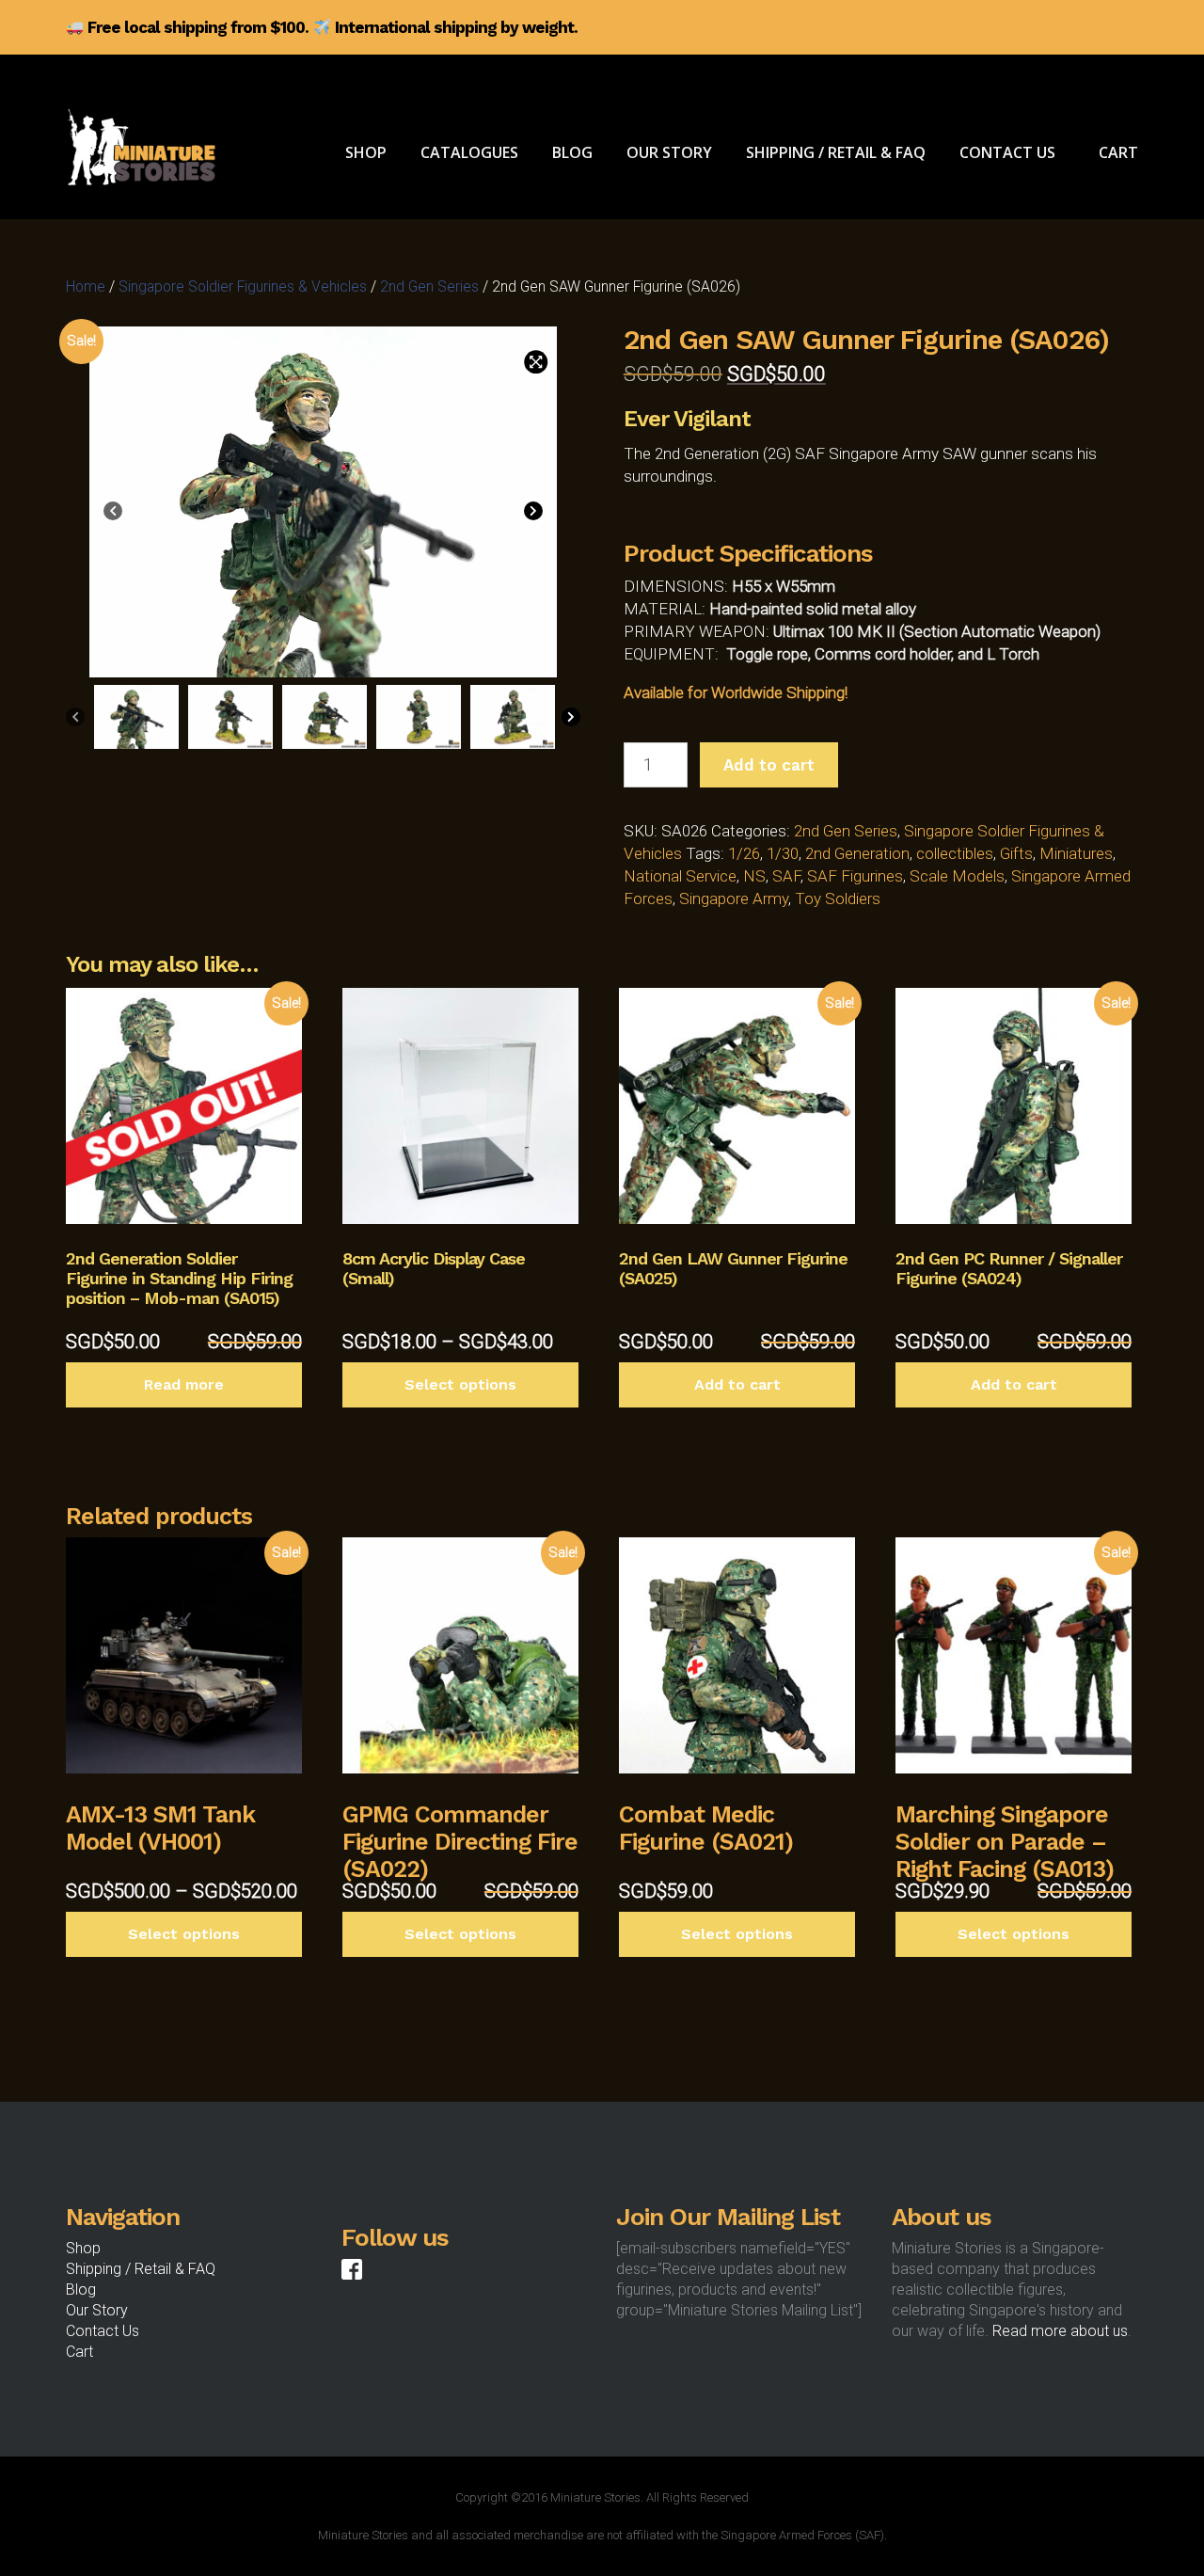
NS (754, 876)
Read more (184, 1384)
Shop (83, 2248)
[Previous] (113, 514)
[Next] (533, 514)
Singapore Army (734, 898)
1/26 (744, 853)
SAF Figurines (855, 876)
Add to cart (769, 765)
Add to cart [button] (737, 1384)
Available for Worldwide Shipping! (736, 692)
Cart (79, 2352)
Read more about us (1060, 2331)
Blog (81, 2290)
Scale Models (957, 876)
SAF (786, 876)
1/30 (783, 853)
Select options (460, 1384)
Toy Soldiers (838, 898)
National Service (680, 876)
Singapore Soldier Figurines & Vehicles (243, 286)
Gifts (1016, 853)
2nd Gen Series (429, 286)
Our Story (97, 2310)
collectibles (955, 853)
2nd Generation (857, 853)
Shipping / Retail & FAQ (141, 2269)
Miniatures (1076, 853)
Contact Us (103, 2331)
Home (86, 286)
